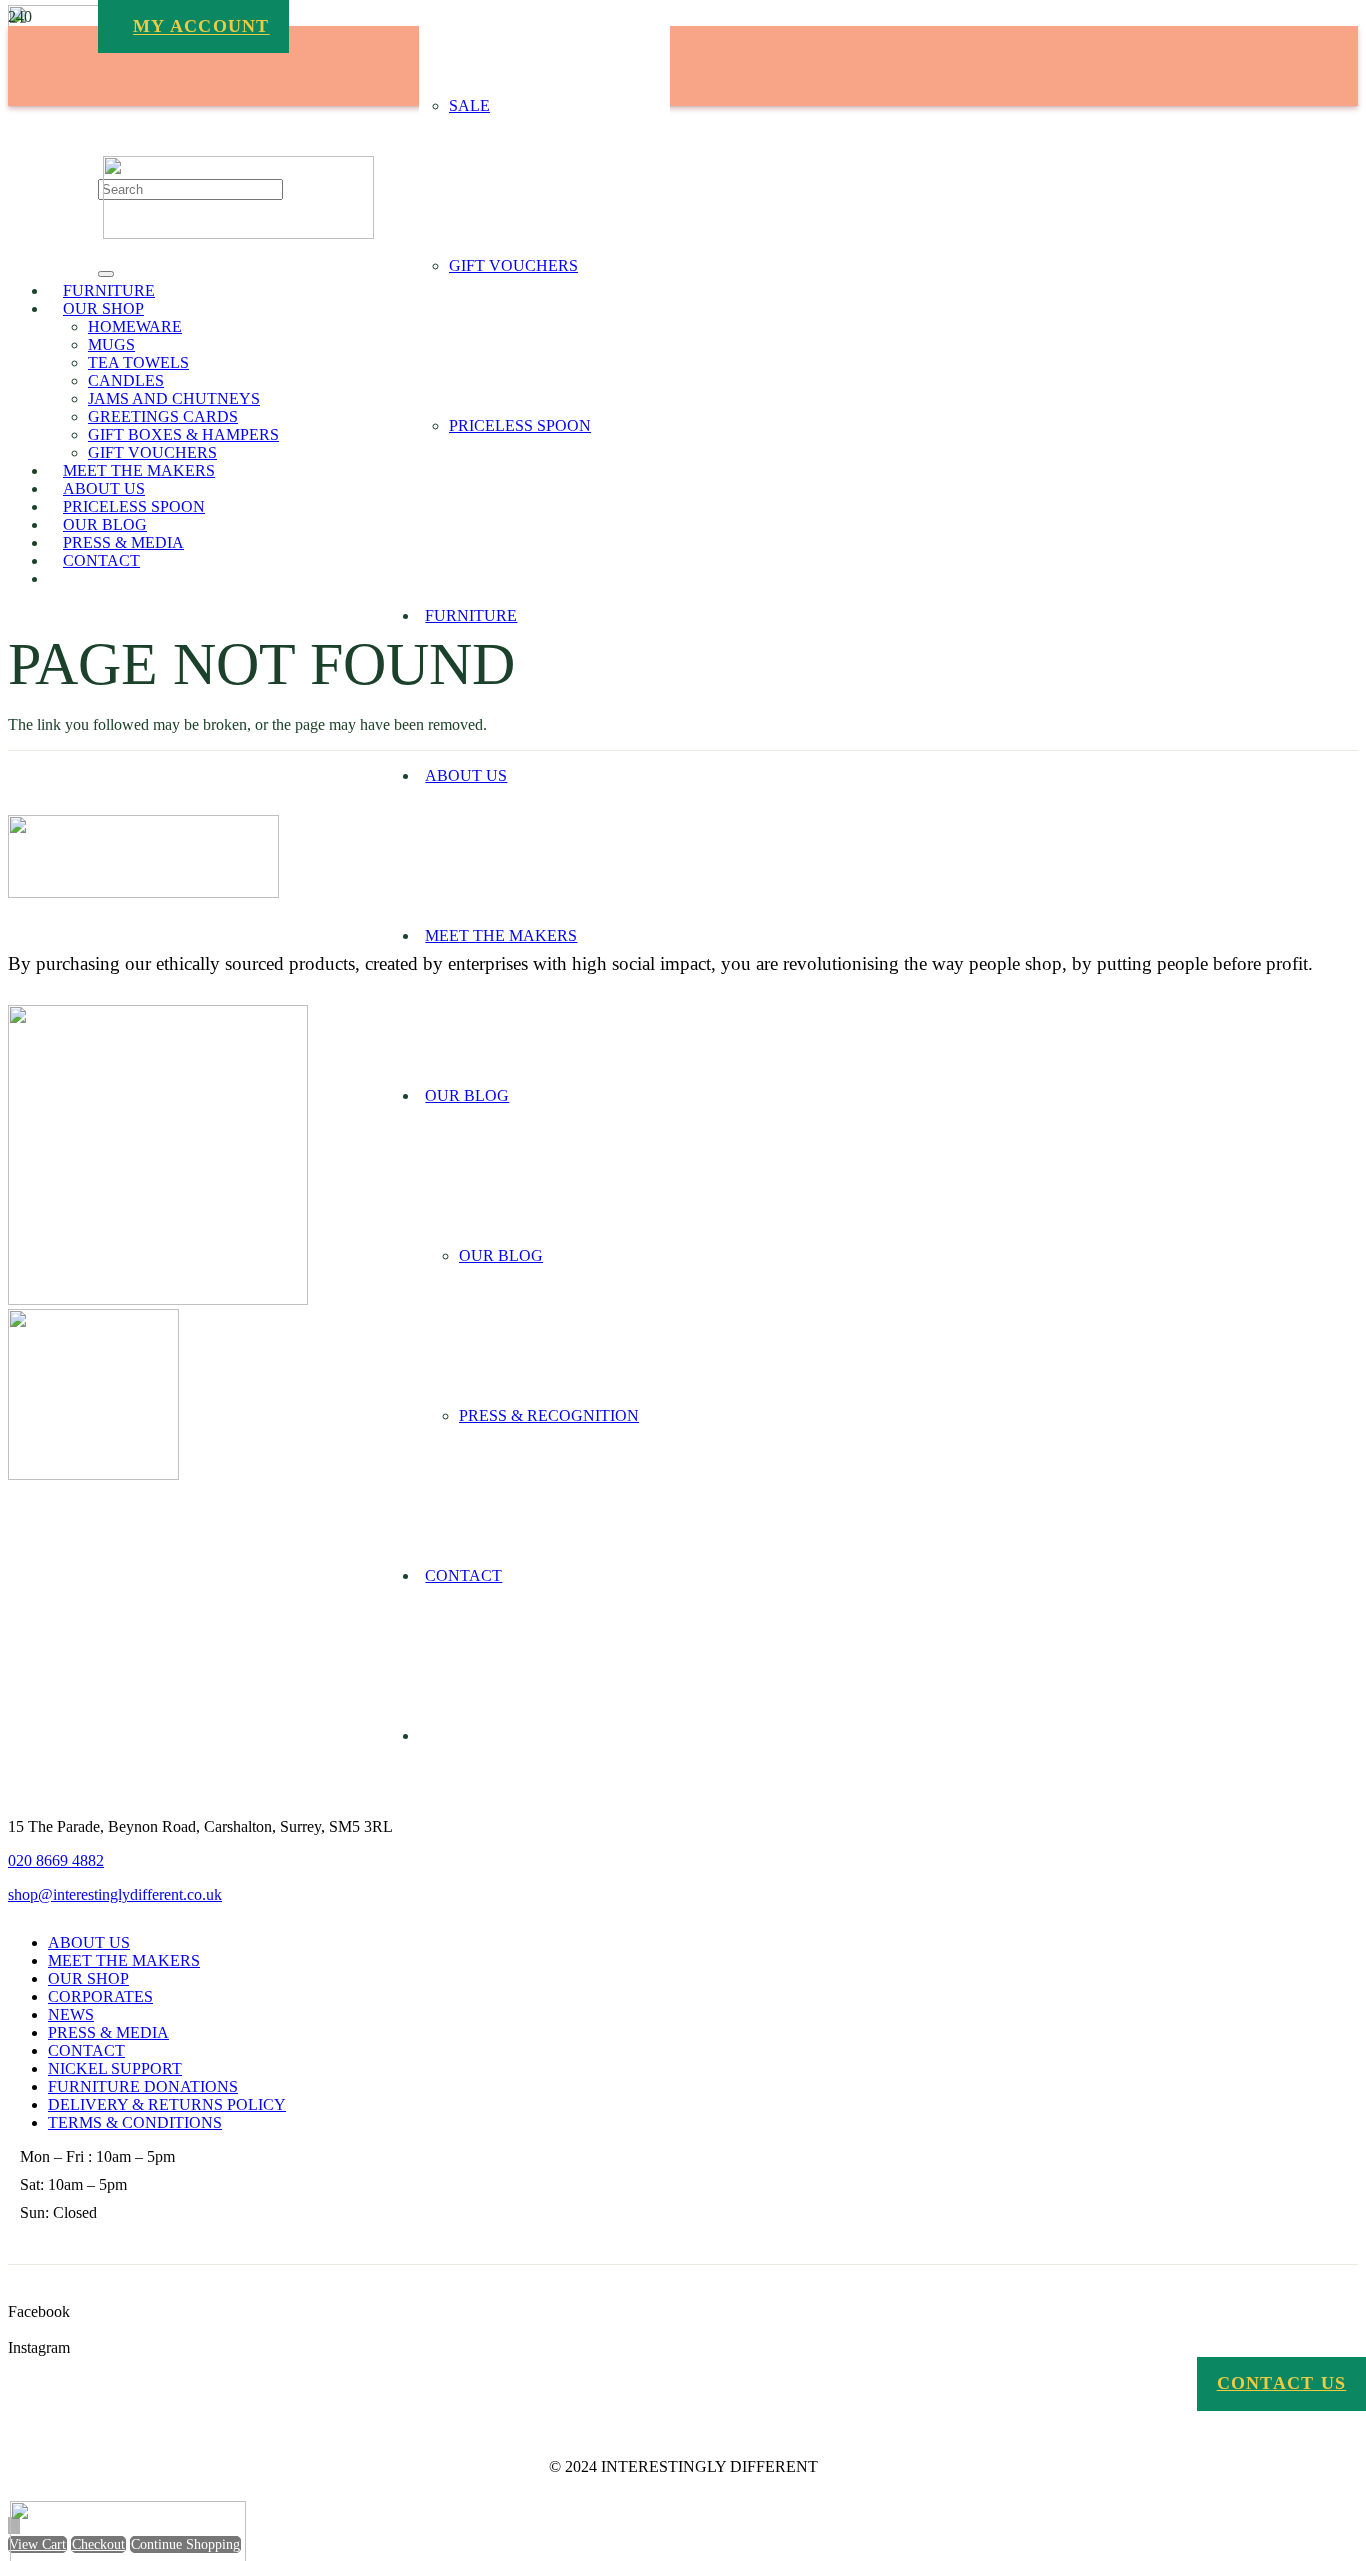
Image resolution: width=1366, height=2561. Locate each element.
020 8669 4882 (56, 1860)
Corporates (100, 1996)
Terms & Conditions (135, 2122)
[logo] (238, 233)
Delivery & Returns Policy (167, 2104)
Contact (86, 2050)
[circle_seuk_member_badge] (93, 1474)
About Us (89, 1942)
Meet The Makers (124, 1960)
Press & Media (108, 2032)
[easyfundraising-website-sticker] (158, 1299)
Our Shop (88, 1978)
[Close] (106, 274)
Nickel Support (115, 2068)
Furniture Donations (143, 2086)
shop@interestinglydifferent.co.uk (115, 1894)
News (71, 2014)
